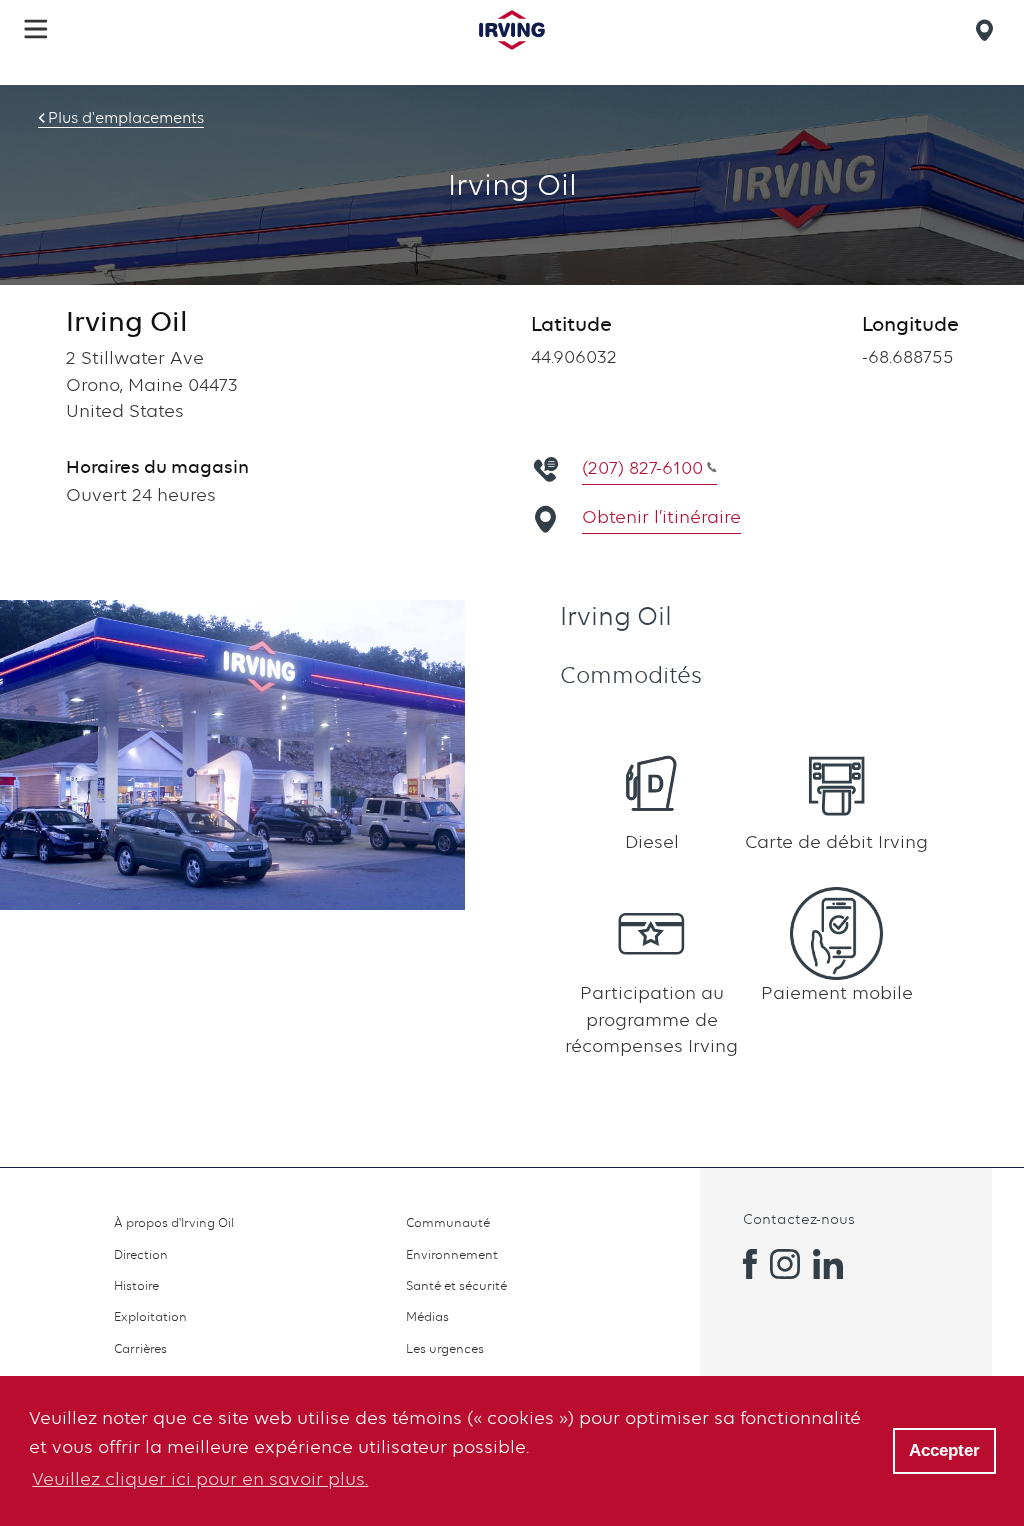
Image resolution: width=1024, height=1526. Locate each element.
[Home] (512, 30)
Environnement (452, 1254)
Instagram (785, 1264)
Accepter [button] (944, 1450)
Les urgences (445, 1348)
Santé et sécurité (456, 1285)
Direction (141, 1254)
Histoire (136, 1285)
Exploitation (150, 1316)
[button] (36, 29)
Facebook (742, 1264)
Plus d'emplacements (126, 118)
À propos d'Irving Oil (174, 1222)
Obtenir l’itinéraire (661, 516)
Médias (427, 1316)
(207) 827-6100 (642, 467)
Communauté (448, 1222)
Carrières (140, 1348)
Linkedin (828, 1264)
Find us (988, 30)
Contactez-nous (799, 1218)
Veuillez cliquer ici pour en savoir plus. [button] (200, 1478)
